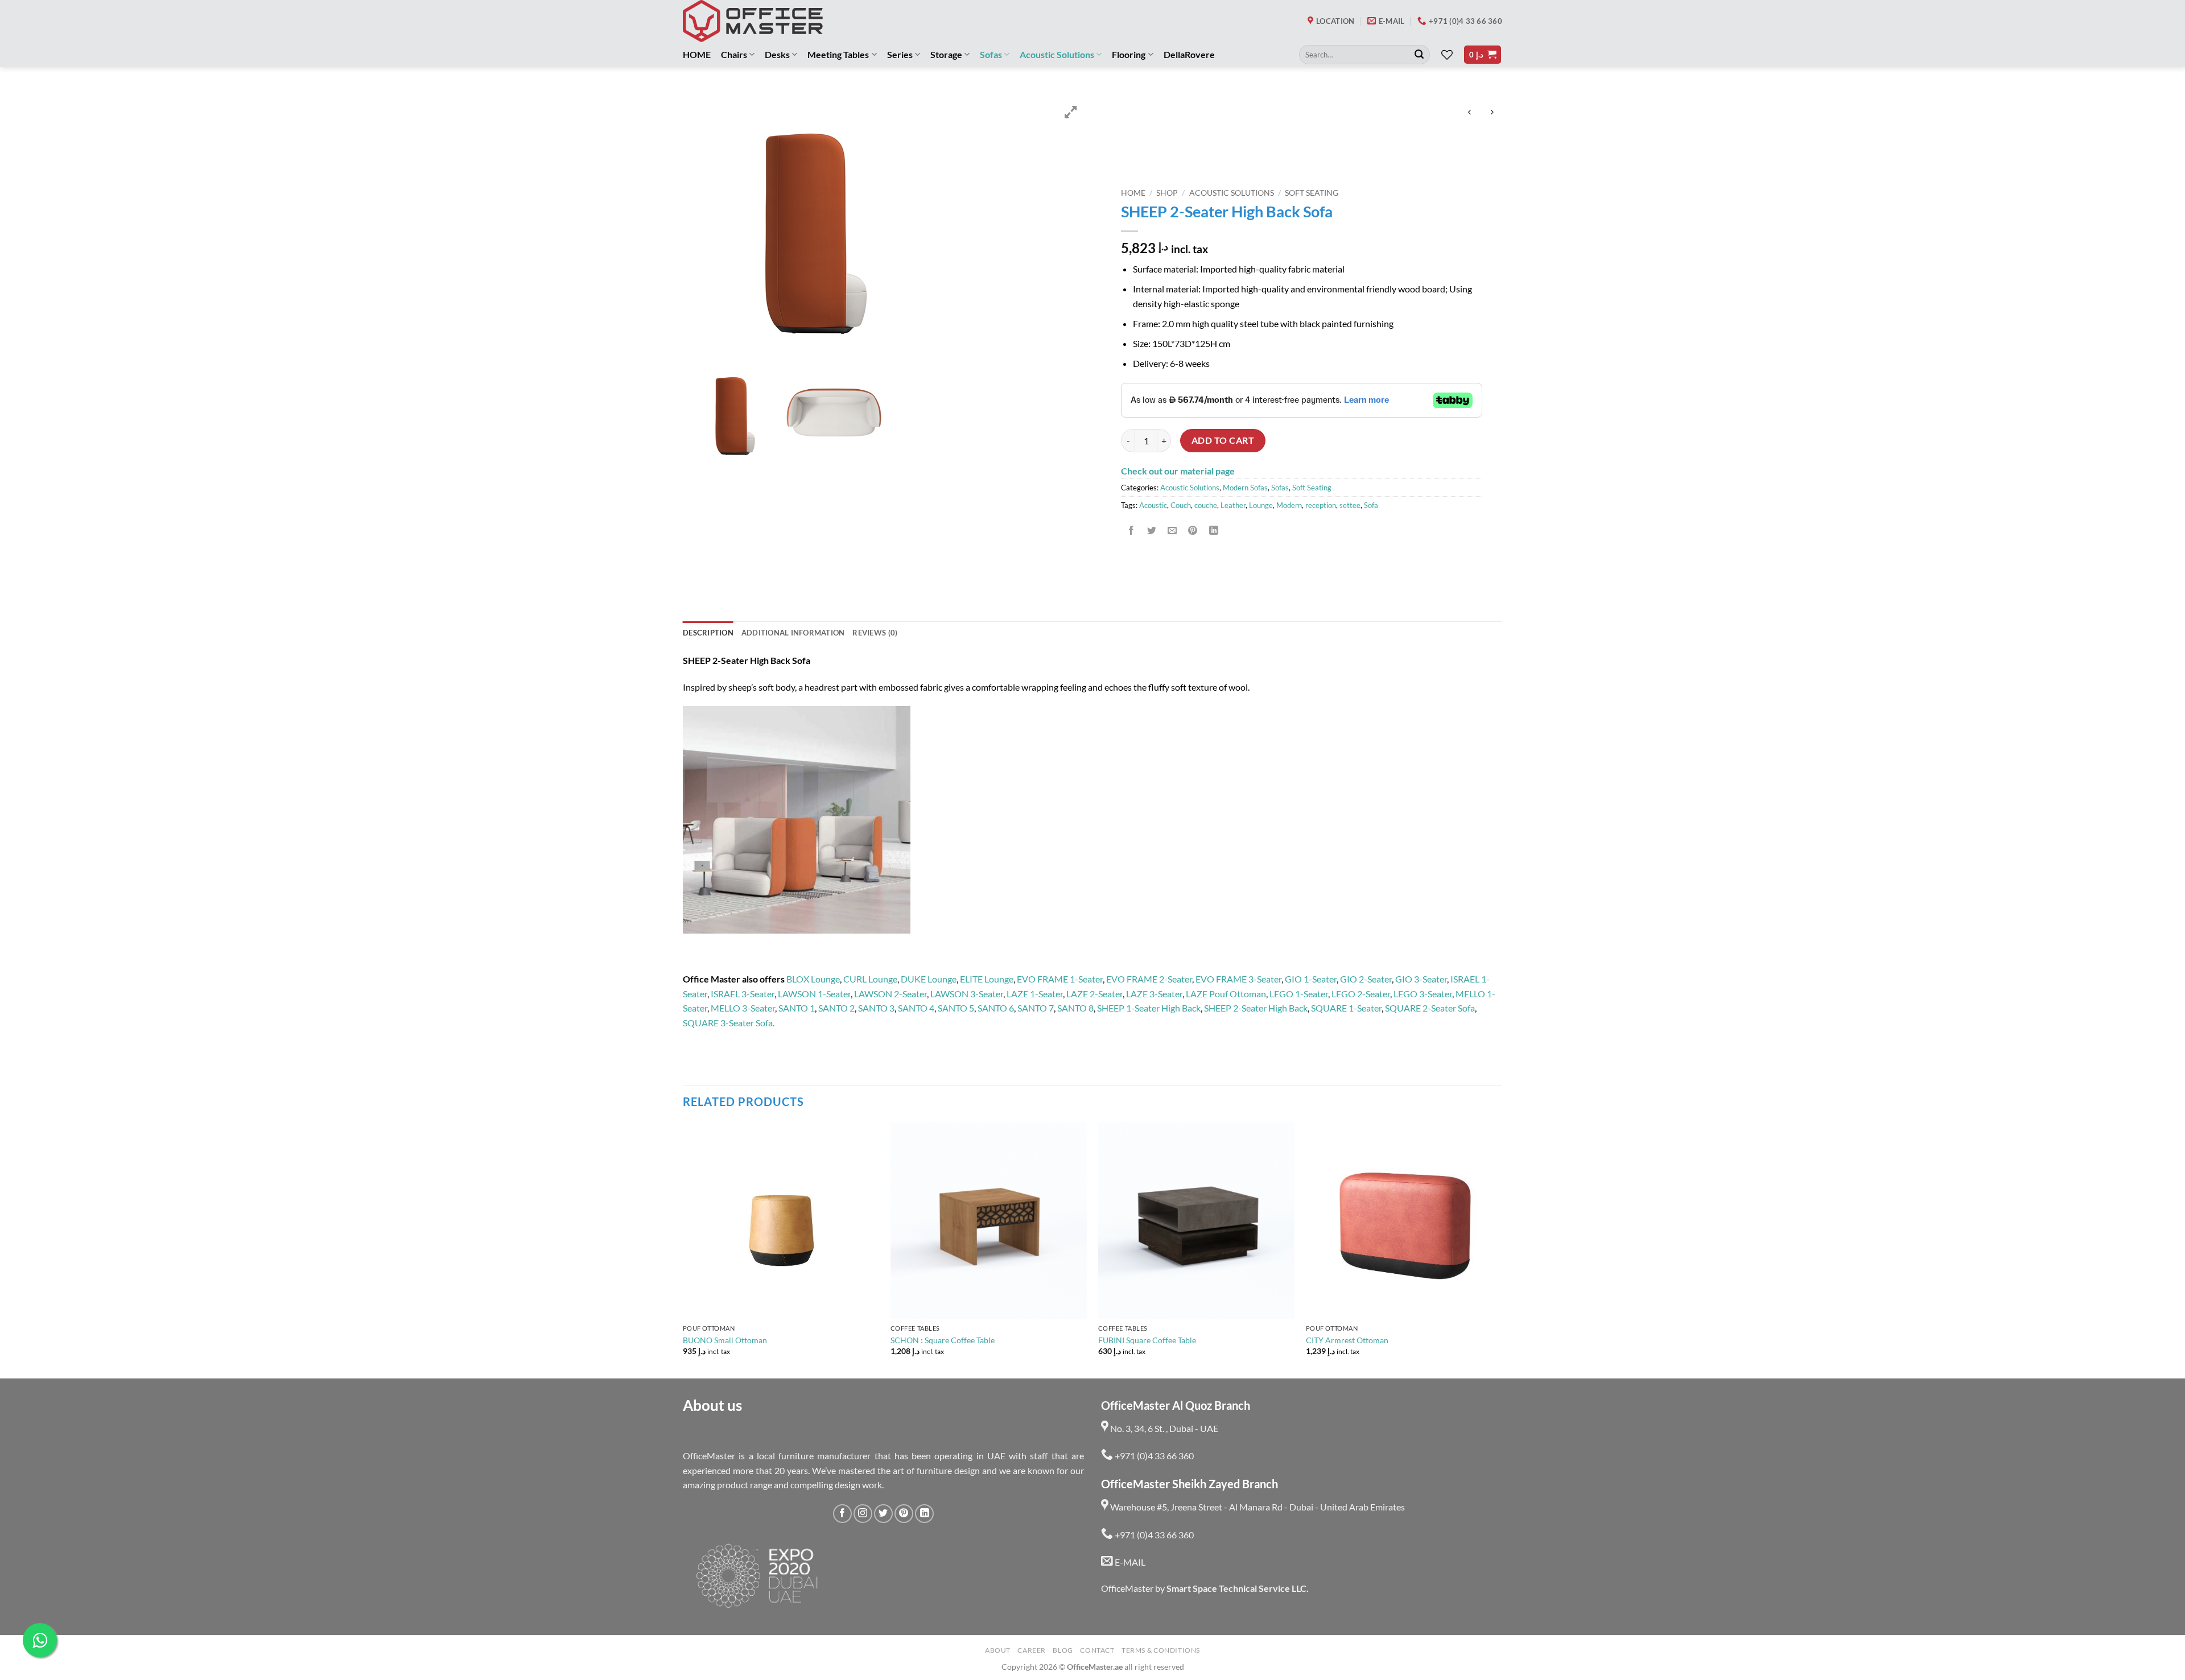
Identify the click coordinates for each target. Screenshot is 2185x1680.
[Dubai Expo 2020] (756, 1576)
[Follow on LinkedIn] (924, 1514)
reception (1321, 505)
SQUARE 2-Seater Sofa (1430, 1008)
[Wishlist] (1447, 55)
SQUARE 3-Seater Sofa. (729, 1023)
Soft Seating (1312, 193)
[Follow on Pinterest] (904, 1514)
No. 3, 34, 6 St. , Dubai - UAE (1163, 1428)
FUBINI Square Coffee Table (1147, 1340)
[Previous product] (1492, 113)
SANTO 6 (996, 1008)
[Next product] (1469, 113)
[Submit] (1419, 55)
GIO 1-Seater (1311, 979)
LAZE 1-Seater (1035, 994)
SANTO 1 (797, 1008)
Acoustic (1153, 505)
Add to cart (1223, 440)
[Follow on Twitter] (883, 1514)
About (998, 1650)
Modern (1289, 505)
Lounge (1261, 505)
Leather (1233, 505)
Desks (777, 54)
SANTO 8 (1075, 1008)
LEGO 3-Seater (1423, 994)
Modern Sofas (1245, 488)
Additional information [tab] (793, 633)
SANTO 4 (916, 1008)
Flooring (1129, 54)
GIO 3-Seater (1421, 979)
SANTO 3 (876, 1008)
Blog (1063, 1650)
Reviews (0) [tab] (875, 633)
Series (900, 54)
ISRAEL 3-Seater (743, 994)
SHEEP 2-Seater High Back (1256, 1008)
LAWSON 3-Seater (967, 994)
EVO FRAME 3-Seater (1238, 979)
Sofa (1371, 505)
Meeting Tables (838, 54)
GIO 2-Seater (1366, 979)
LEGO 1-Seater (1299, 994)
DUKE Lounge (929, 979)
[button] (1483, 55)
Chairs (734, 54)
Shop (1167, 193)
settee (1350, 505)
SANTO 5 (956, 1008)
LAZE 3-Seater (1154, 994)
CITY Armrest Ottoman (1347, 1340)
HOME (697, 54)
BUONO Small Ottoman (725, 1340)
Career (1032, 1650)
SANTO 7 (1036, 1008)
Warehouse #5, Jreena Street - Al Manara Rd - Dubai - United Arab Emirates (1257, 1507)
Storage (946, 54)
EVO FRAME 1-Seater (1060, 979)
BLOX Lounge (813, 979)
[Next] (1502, 1249)
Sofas (991, 54)
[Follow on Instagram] (863, 1514)
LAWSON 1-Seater (814, 994)
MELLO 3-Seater (743, 1008)
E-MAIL (1129, 1562)
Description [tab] (708, 633)
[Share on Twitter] (1152, 531)
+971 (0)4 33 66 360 (1153, 1456)
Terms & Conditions (1161, 1650)
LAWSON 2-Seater (891, 994)
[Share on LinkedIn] (1213, 531)
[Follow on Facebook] (842, 1514)
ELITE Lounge (987, 979)
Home (1133, 193)
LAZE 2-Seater (1094, 994)
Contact (1097, 1650)
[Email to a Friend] (1172, 531)
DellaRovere (1189, 54)
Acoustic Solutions (1057, 54)
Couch (1181, 505)
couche (1206, 505)
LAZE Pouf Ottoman (1226, 994)
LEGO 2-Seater (1361, 994)
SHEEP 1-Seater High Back (1149, 1008)
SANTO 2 (836, 1008)
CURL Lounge (870, 979)
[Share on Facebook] (1131, 531)
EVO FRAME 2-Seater (1149, 979)
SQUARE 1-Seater (1346, 1008)
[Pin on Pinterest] (1193, 531)
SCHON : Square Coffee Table (943, 1340)
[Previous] (683, 1249)
